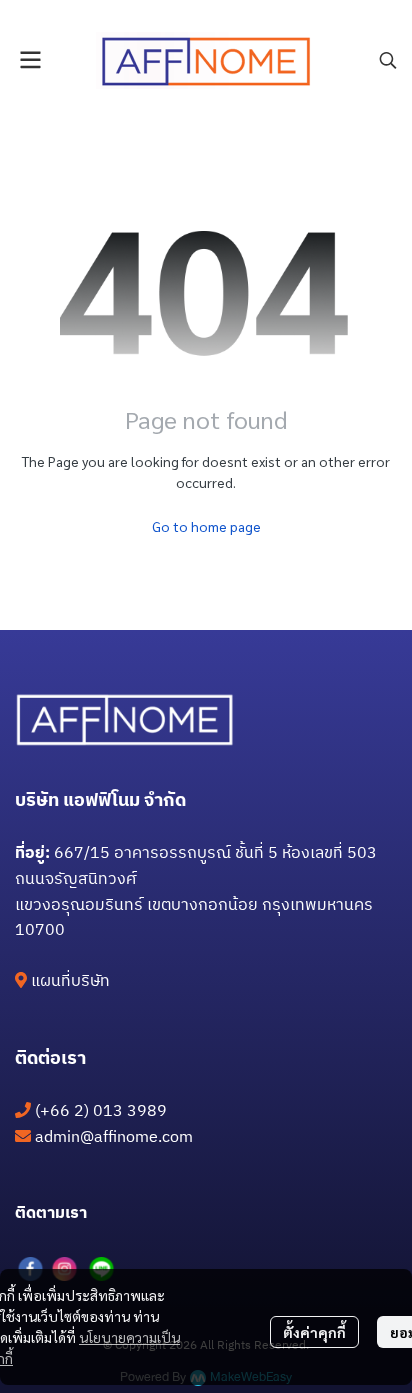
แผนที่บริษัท (70, 981)
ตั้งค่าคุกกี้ (314, 1332)
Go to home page (206, 526)
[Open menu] (30, 60)
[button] (388, 60)
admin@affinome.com (114, 1137)
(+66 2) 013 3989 (101, 1111)
